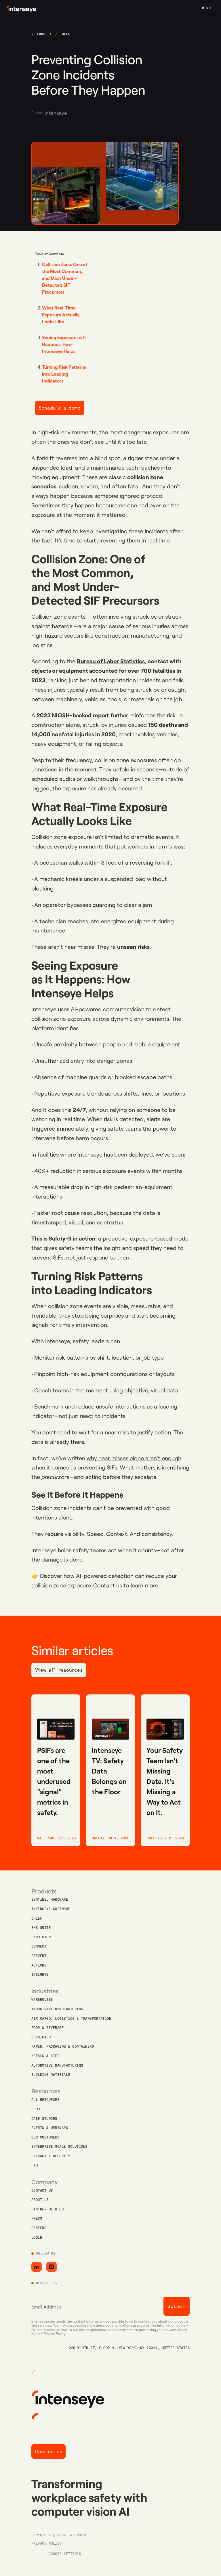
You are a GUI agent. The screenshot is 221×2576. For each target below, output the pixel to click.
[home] (20, 8)
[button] (206, 8)
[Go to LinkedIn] (37, 2267)
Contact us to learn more (126, 1585)
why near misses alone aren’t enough (134, 1458)
